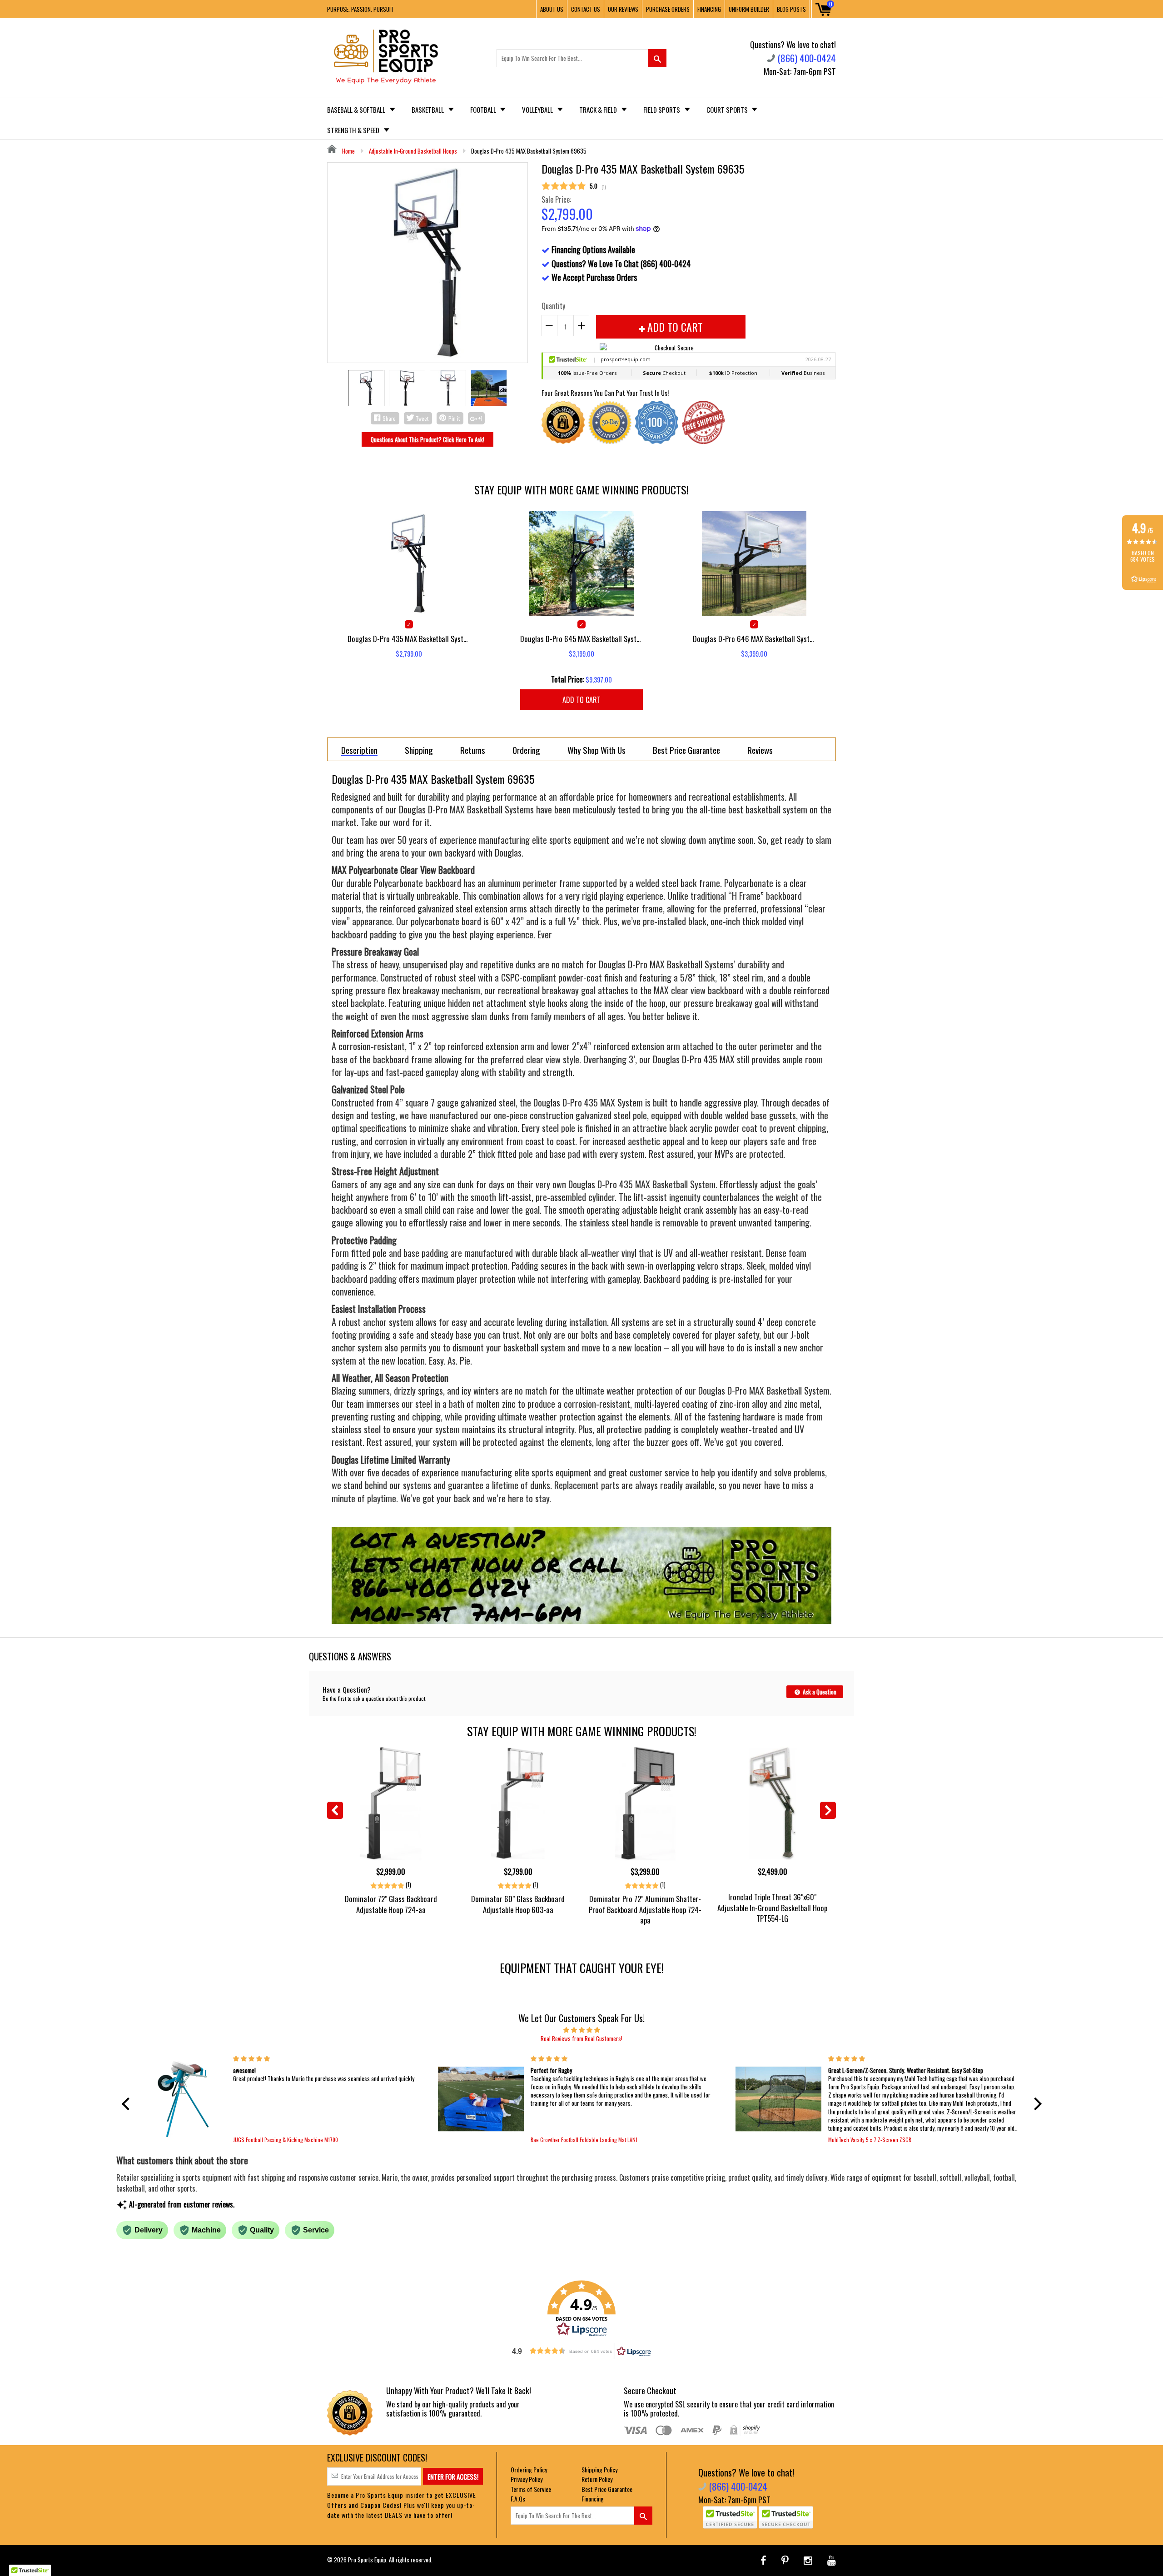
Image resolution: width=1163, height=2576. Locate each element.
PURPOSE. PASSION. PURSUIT (360, 9)
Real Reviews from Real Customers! (581, 2038)
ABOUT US (552, 9)
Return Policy (597, 2479)
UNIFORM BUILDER (749, 9)
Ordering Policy (529, 2469)
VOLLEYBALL (538, 110)
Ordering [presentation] (526, 750)
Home (348, 151)
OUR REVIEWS (623, 9)
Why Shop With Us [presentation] (596, 750)
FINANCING (709, 9)
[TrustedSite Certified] (730, 2517)
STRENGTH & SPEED (354, 130)
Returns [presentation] (473, 750)
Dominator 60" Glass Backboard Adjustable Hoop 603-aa (518, 1904)
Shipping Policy (599, 2469)
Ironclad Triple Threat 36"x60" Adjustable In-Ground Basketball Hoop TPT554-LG (772, 1907)
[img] (582, 2029)
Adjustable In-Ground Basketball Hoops (413, 151)
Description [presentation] (359, 750)
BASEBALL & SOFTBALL (357, 110)
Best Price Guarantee (607, 2489)
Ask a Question (819, 1692)
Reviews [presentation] (760, 750)
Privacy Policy (527, 2479)
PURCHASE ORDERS (668, 9)
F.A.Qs (518, 2499)
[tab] (359, 749)
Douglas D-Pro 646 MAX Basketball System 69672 (754, 639)
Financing (593, 2499)
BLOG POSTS (791, 9)
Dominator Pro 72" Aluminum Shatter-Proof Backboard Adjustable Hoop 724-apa (645, 1909)
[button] (128, 2103)
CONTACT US (586, 9)
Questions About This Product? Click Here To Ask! (427, 439)
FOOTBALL (484, 110)
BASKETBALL (428, 110)
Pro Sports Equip (367, 2560)
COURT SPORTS (728, 110)
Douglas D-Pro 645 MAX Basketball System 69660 (581, 639)
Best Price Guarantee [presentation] (686, 750)
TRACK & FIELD (599, 110)
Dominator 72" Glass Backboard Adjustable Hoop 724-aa (391, 1904)
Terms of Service (531, 2489)
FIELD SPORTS (662, 110)
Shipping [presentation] (419, 750)
